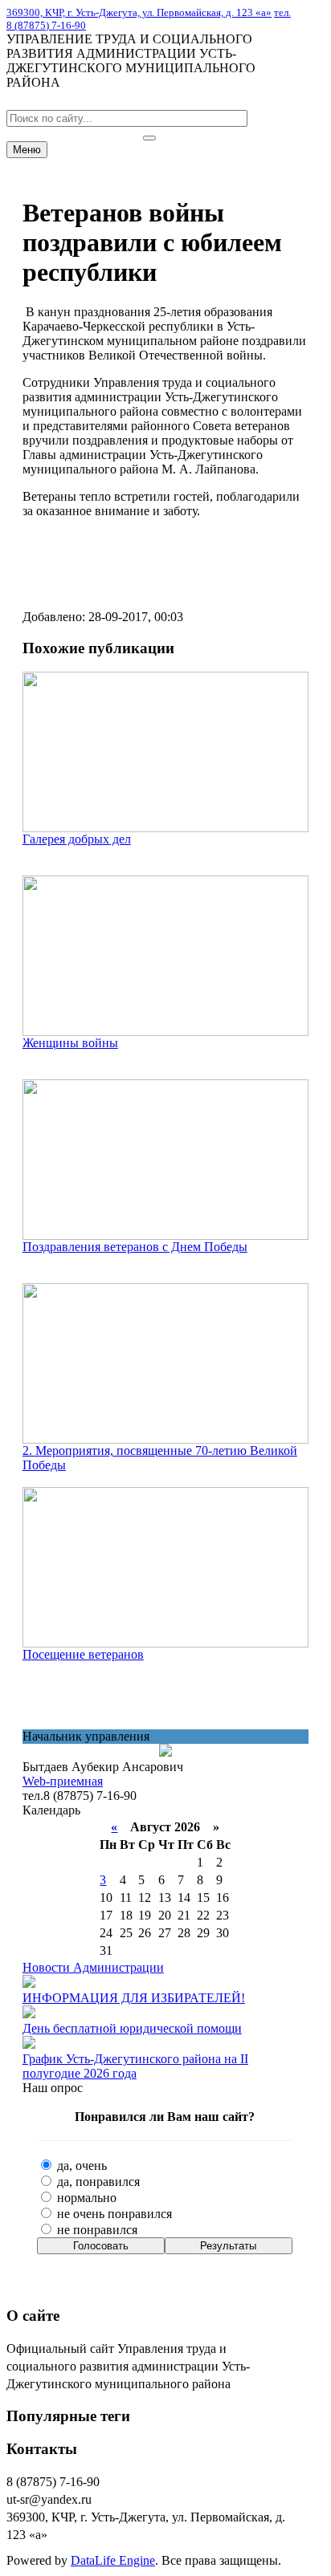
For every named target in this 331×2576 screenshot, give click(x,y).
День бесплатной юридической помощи (132, 2028)
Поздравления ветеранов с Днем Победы (135, 1247)
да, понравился (97, 2182)
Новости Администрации (93, 1967)
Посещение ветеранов (83, 1654)
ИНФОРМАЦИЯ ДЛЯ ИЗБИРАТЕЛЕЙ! (134, 1998)
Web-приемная (63, 1781)
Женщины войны (70, 1043)
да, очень (80, 2166)
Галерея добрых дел (77, 839)
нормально (85, 2198)
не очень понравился (113, 2214)
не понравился (96, 2230)
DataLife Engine (113, 2560)
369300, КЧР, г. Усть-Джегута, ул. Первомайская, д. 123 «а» (139, 12)
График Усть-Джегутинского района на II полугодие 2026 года (135, 2066)
